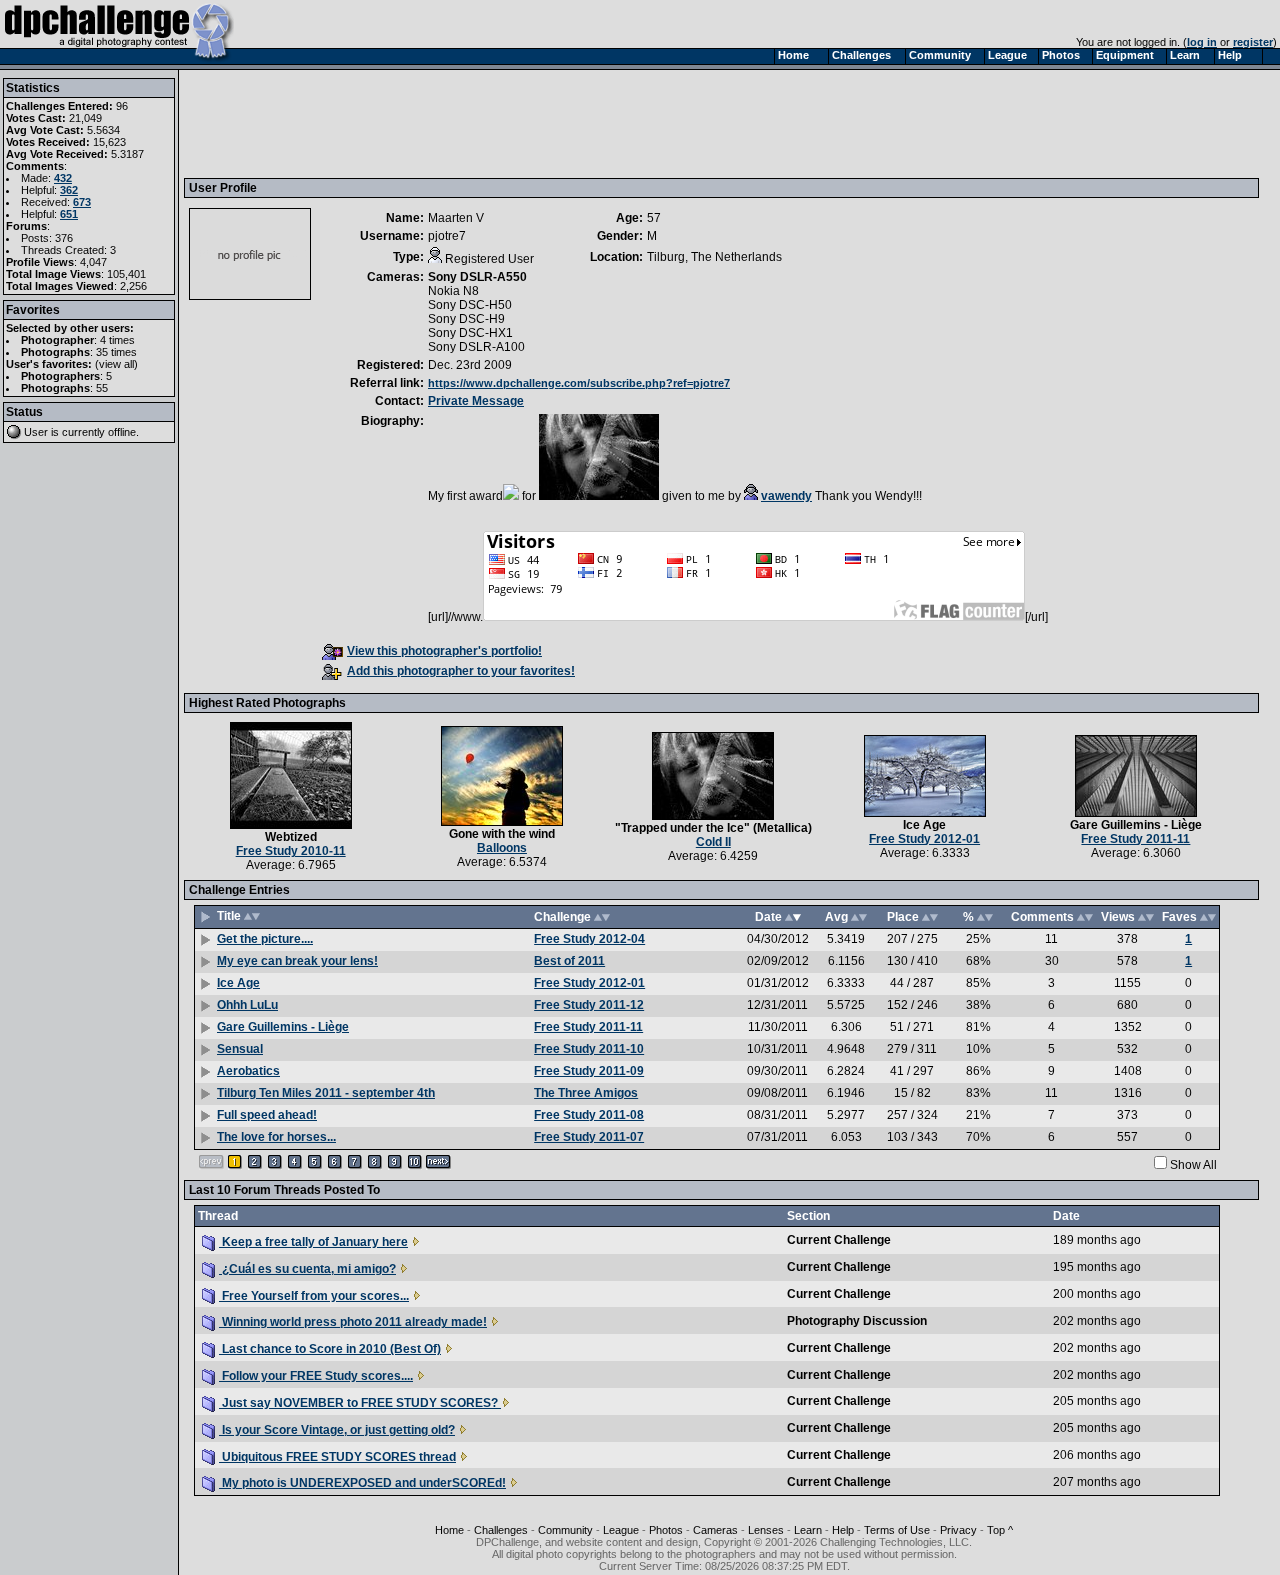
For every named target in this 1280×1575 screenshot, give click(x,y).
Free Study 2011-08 (589, 1115)
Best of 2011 (569, 961)
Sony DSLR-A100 (476, 347)
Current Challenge (839, 1240)
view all (116, 364)
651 (69, 214)
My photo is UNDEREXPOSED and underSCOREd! (362, 1483)
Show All (1193, 1165)
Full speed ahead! (267, 1115)
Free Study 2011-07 (589, 1137)
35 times (116, 352)
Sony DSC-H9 (466, 319)
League (621, 1530)
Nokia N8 (453, 291)
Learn (808, 1530)
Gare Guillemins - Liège (1136, 825)
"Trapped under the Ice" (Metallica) (713, 828)
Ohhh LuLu (247, 1005)
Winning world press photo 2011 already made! (353, 1322)
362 (69, 190)
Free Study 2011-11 (1135, 839)
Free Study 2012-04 (589, 939)
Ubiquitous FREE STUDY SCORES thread (337, 1457)
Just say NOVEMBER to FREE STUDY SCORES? (360, 1403)
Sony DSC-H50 (470, 305)
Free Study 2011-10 (589, 1049)
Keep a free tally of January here (313, 1242)
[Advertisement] (553, 123)
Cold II (713, 842)
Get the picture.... (265, 939)
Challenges (501, 1530)
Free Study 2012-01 (924, 839)
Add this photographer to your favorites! (461, 671)
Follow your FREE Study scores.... (316, 1376)
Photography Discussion (857, 1321)
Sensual (240, 1049)
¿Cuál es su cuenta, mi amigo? (307, 1269)
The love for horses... (276, 1137)
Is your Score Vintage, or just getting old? (337, 1430)
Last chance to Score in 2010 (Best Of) (330, 1349)
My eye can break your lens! (297, 961)
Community (565, 1530)
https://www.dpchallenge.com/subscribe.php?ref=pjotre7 (579, 383)
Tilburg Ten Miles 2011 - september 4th (326, 1093)
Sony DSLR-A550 (477, 277)
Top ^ (1000, 1530)
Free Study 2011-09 (589, 1071)
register (1253, 42)
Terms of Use (897, 1530)
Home (449, 1530)
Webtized (291, 837)
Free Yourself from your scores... (314, 1296)
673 (82, 202)
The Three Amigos (586, 1093)
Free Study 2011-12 (589, 1005)
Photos (666, 1530)
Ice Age (924, 825)
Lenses (766, 1530)
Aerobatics (248, 1071)
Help (843, 1530)
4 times (117, 340)
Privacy (958, 1530)
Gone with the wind (502, 834)
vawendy (786, 496)
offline (122, 432)
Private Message (476, 401)
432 (63, 178)
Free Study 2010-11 (291, 851)
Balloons (502, 848)
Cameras (715, 1530)
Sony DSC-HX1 (470, 333)
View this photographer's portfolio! (444, 651)
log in (1202, 42)
